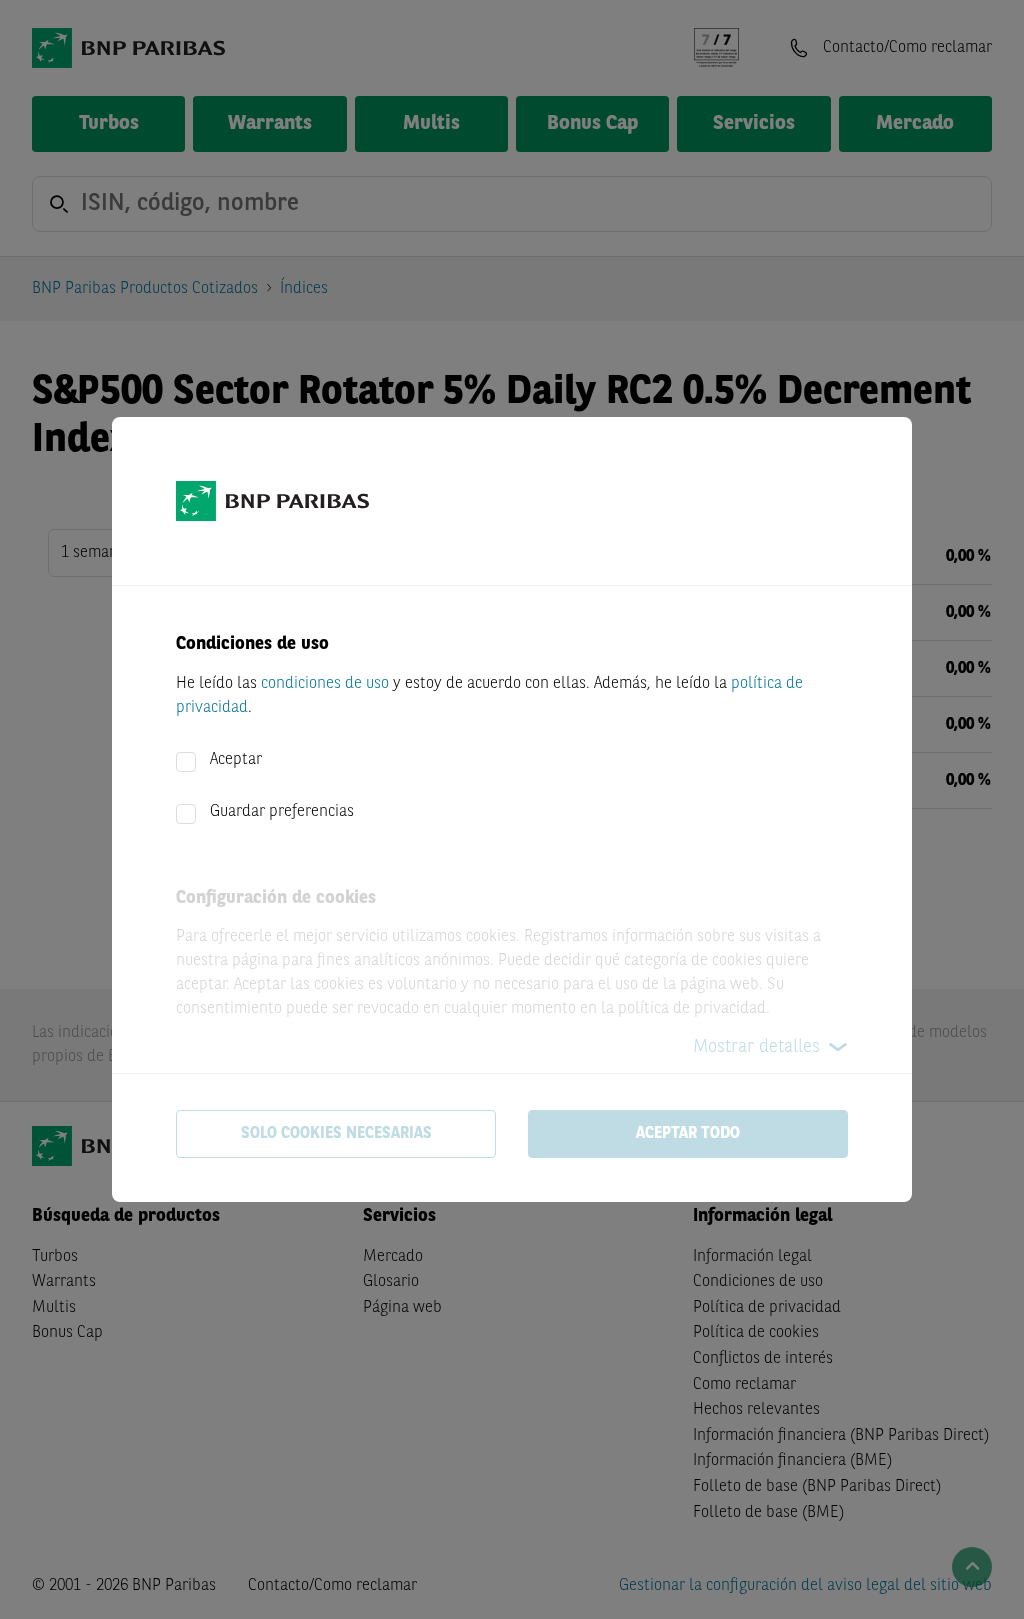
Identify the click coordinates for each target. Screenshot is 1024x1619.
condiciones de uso (325, 684)
